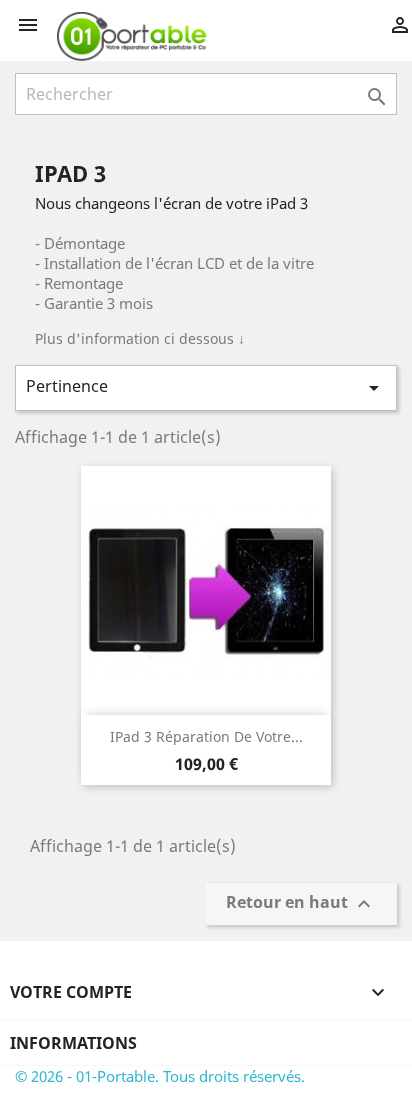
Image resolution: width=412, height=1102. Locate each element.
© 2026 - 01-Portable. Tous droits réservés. (160, 1076)
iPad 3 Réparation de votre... (206, 736)
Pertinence (206, 387)
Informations (73, 1043)
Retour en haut (301, 904)
